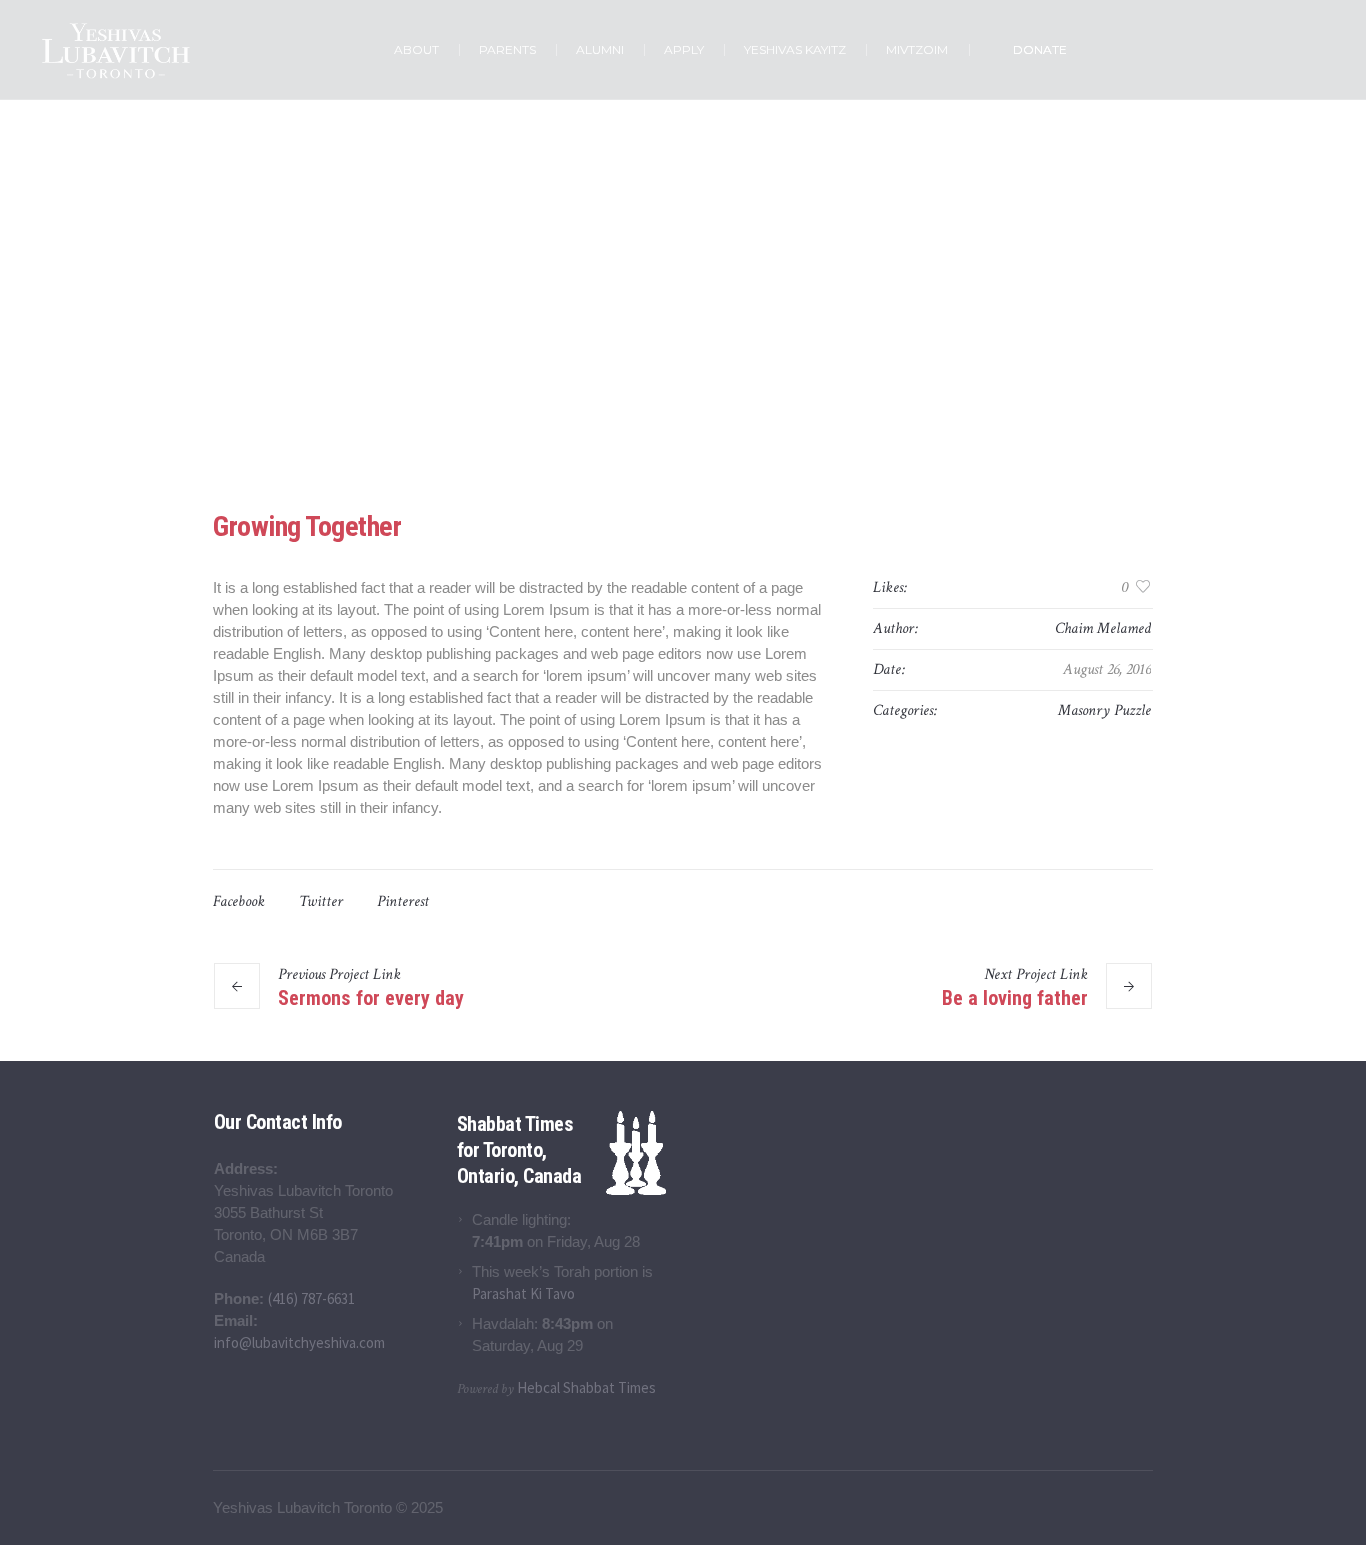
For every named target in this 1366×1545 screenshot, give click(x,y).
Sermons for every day (371, 997)
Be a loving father (1015, 997)
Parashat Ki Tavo (523, 1293)
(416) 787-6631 (311, 1298)
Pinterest (403, 901)
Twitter (321, 901)
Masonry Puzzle (1104, 710)
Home (622, 360)
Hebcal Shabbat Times (586, 1387)
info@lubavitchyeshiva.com (299, 1342)
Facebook (239, 901)
